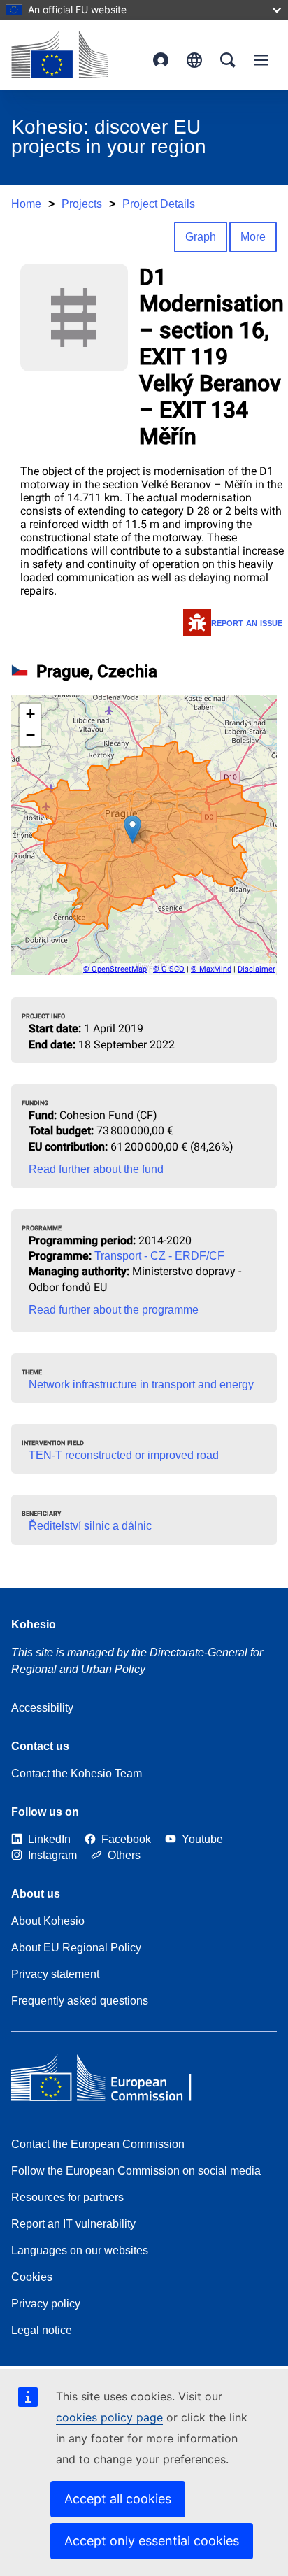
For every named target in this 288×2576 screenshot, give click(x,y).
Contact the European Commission (98, 2144)
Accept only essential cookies (152, 2541)
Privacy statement (55, 1974)
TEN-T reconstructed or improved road (124, 1455)
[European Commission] (59, 55)
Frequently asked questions (80, 2001)
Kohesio (34, 1624)
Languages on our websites (80, 2250)
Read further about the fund (96, 1169)
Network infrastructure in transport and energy (141, 1385)
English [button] (194, 60)
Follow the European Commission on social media (136, 2171)
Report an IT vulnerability (73, 2224)
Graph (201, 237)
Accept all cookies (118, 2499)
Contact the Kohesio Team (77, 1773)
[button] (132, 829)
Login (161, 60)
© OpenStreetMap (115, 969)
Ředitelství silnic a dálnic (90, 1526)
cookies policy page (109, 2417)
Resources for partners (67, 2197)
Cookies (32, 2277)
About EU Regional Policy (76, 1948)
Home (26, 204)
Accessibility (42, 1708)
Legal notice (42, 2330)
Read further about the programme (114, 1310)
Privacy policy (46, 2304)
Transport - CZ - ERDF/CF (159, 1256)
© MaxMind (211, 969)
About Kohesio (48, 1921)
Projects (82, 204)
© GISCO (169, 969)
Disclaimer (257, 969)
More (253, 237)
